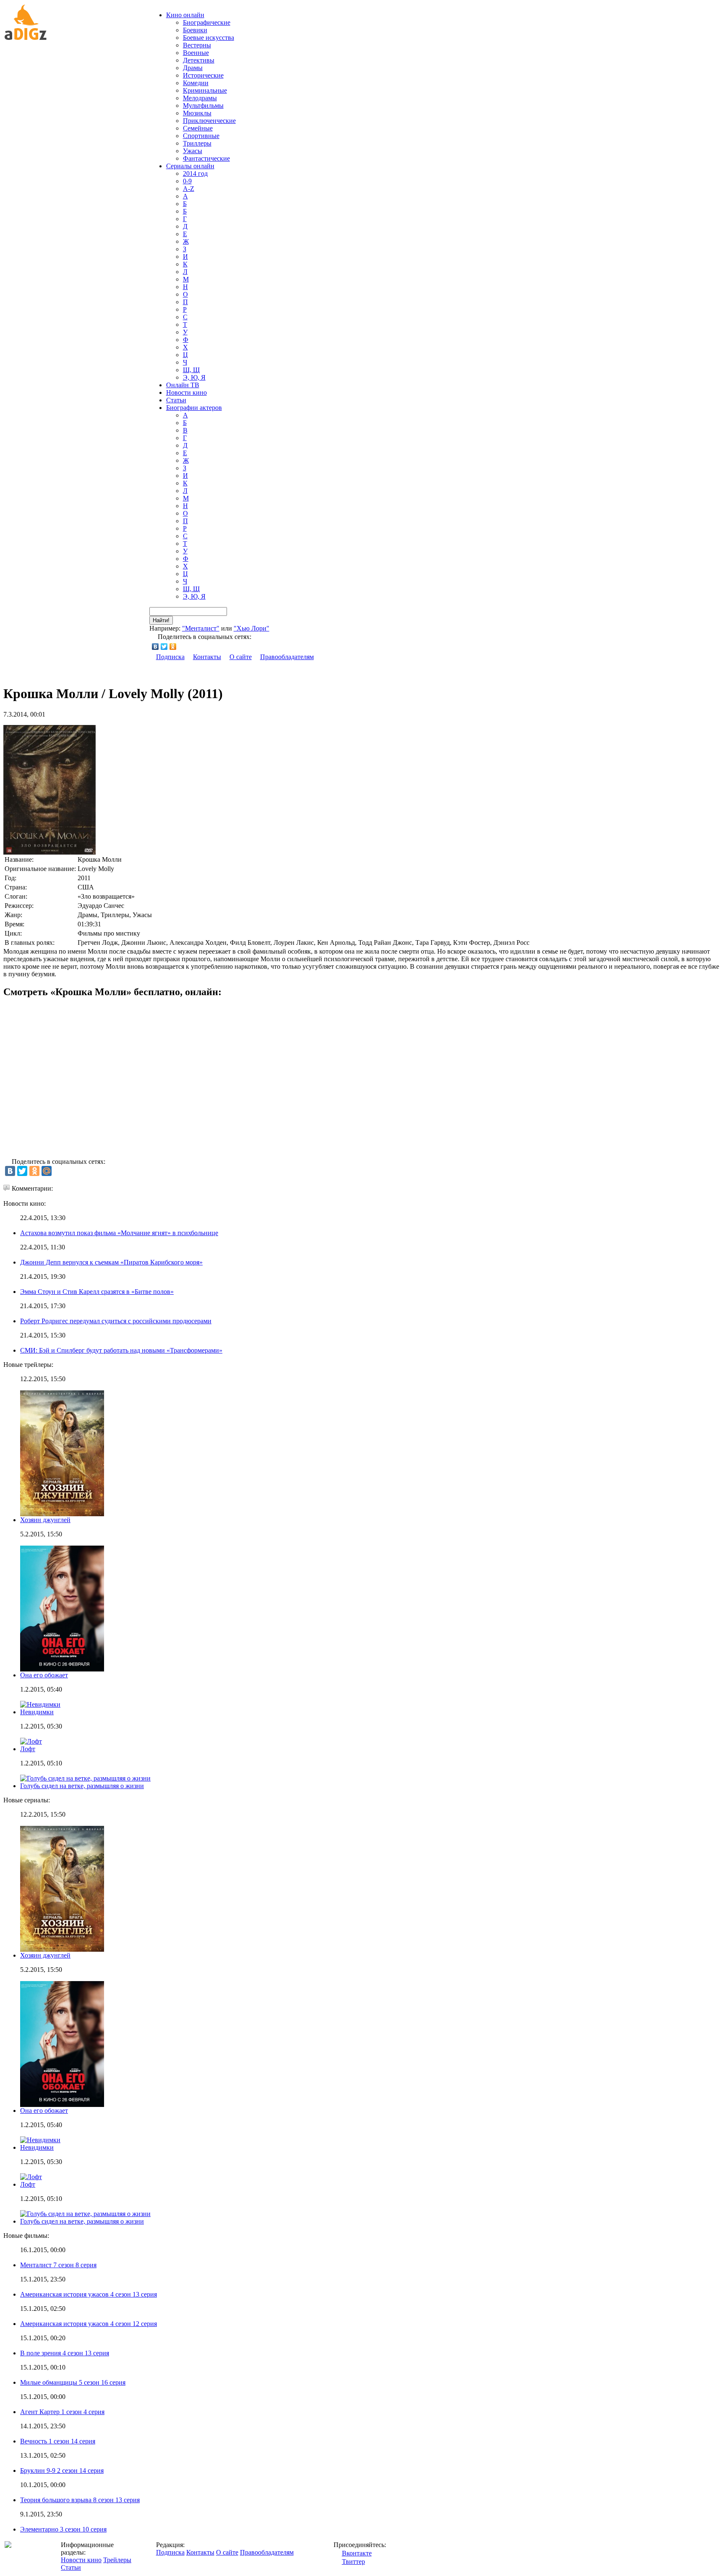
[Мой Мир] (47, 1171)
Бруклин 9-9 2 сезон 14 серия (62, 2470)
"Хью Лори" (252, 628)
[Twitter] (164, 647)
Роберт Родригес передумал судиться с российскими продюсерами (116, 1321)
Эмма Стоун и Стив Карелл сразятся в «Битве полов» (97, 1292)
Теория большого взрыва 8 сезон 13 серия (80, 2500)
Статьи (176, 400)
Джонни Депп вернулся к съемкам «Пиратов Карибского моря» (111, 1262)
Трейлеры (117, 2560)
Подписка (170, 657)
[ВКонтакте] (155, 647)
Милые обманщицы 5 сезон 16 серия (73, 2382)
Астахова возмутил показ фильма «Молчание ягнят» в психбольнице (119, 1233)
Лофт (28, 1749)
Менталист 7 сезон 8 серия (58, 2265)
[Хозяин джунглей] (62, 1949)
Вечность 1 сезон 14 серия (58, 2441)
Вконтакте (357, 2553)
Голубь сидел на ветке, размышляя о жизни (82, 1786)
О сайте (241, 657)
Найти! (161, 620)
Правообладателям (287, 657)
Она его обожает (44, 1675)
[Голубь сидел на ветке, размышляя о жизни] (85, 2214)
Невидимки (37, 1712)
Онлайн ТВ (183, 385)
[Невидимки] (40, 2140)
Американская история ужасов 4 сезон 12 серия (89, 2324)
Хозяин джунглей (45, 1520)
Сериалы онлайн (190, 166)
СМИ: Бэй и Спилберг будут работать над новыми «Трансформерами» (121, 1350)
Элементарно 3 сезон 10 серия (63, 2529)
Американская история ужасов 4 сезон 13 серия (89, 2294)
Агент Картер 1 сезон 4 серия (62, 2412)
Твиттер (353, 2562)
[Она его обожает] (62, 2105)
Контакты (207, 657)
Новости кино (186, 392)
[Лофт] (31, 2177)
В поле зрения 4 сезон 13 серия (65, 2353)
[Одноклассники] (173, 647)
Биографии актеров (194, 408)
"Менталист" (201, 628)
